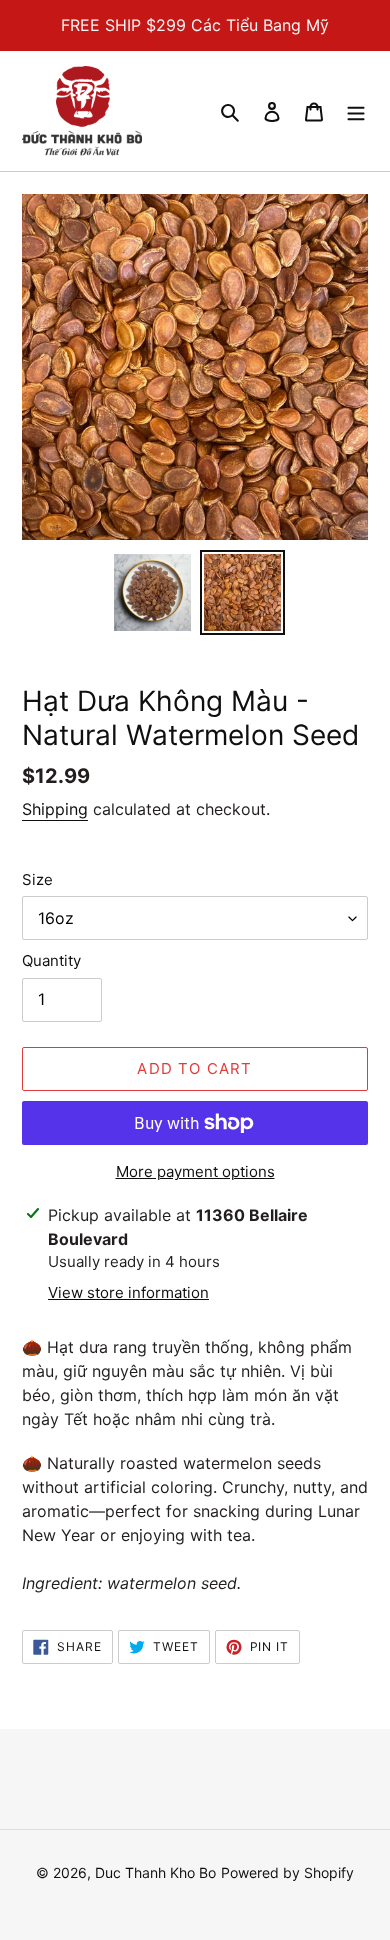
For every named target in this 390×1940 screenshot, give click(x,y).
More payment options (195, 1171)
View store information (128, 1292)
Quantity (51, 960)
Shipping (55, 809)
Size (37, 879)
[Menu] (356, 111)
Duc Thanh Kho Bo (155, 1872)
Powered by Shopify (287, 1872)
